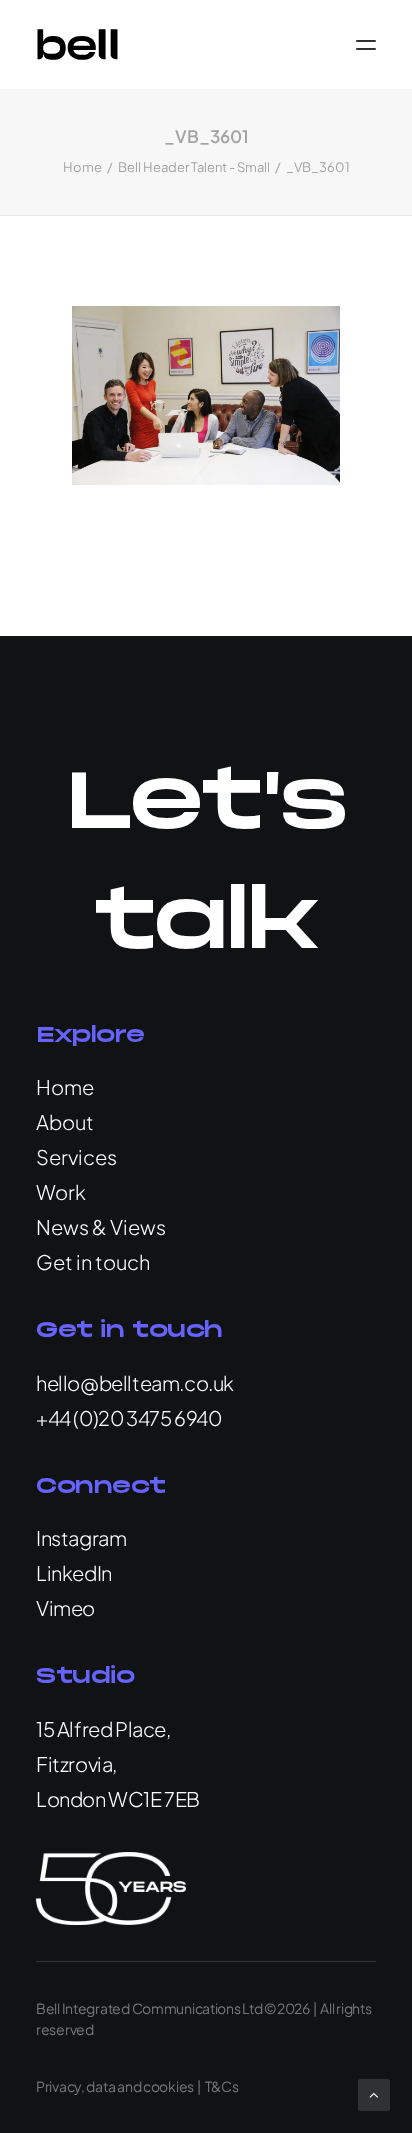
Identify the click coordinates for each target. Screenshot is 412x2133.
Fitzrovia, (76, 1763)
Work (61, 1191)
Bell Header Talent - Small (194, 167)
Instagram (81, 1537)
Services (76, 1156)
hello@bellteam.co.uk (135, 1382)
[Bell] (77, 44)
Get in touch (93, 1261)
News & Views (101, 1226)
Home (82, 167)
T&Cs (222, 2086)
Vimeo (65, 1607)
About (65, 1121)
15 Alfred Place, (103, 1728)
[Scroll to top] (374, 2092)
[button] (366, 44)
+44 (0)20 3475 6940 (128, 1417)
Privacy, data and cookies (115, 2086)
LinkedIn (74, 1572)
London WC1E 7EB (118, 1798)
